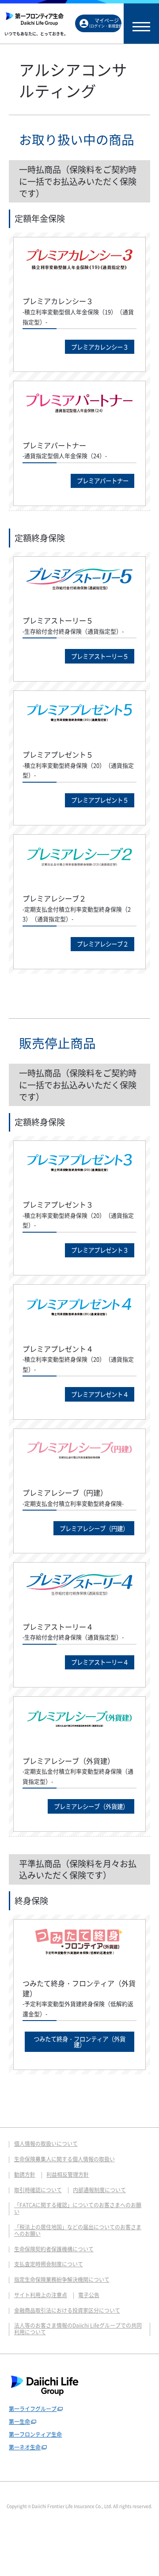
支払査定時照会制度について (49, 2264)
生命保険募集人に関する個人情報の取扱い (64, 2159)
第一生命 (19, 2422)
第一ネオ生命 (25, 2447)
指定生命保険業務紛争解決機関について (62, 2280)
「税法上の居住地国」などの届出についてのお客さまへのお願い (78, 2230)
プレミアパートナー (103, 480)
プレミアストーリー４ (100, 1662)
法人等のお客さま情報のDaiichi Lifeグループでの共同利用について (78, 2329)
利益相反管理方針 (68, 2175)
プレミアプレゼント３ (100, 1250)
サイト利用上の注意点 (41, 2295)
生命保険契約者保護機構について (54, 2249)
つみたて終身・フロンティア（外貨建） (79, 2042)
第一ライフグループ (33, 2409)
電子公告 (89, 2295)
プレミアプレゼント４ (100, 1394)
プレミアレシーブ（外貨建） (91, 1806)
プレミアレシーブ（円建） (94, 1528)
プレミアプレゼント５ (100, 800)
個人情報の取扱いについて (46, 2144)
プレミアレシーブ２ (103, 944)
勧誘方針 (25, 2175)
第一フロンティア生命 (35, 2434)
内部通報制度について (99, 2190)
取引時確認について (38, 2190)
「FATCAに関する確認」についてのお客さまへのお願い (78, 2208)
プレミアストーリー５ (100, 656)
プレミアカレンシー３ (100, 347)
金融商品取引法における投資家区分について (67, 2310)
